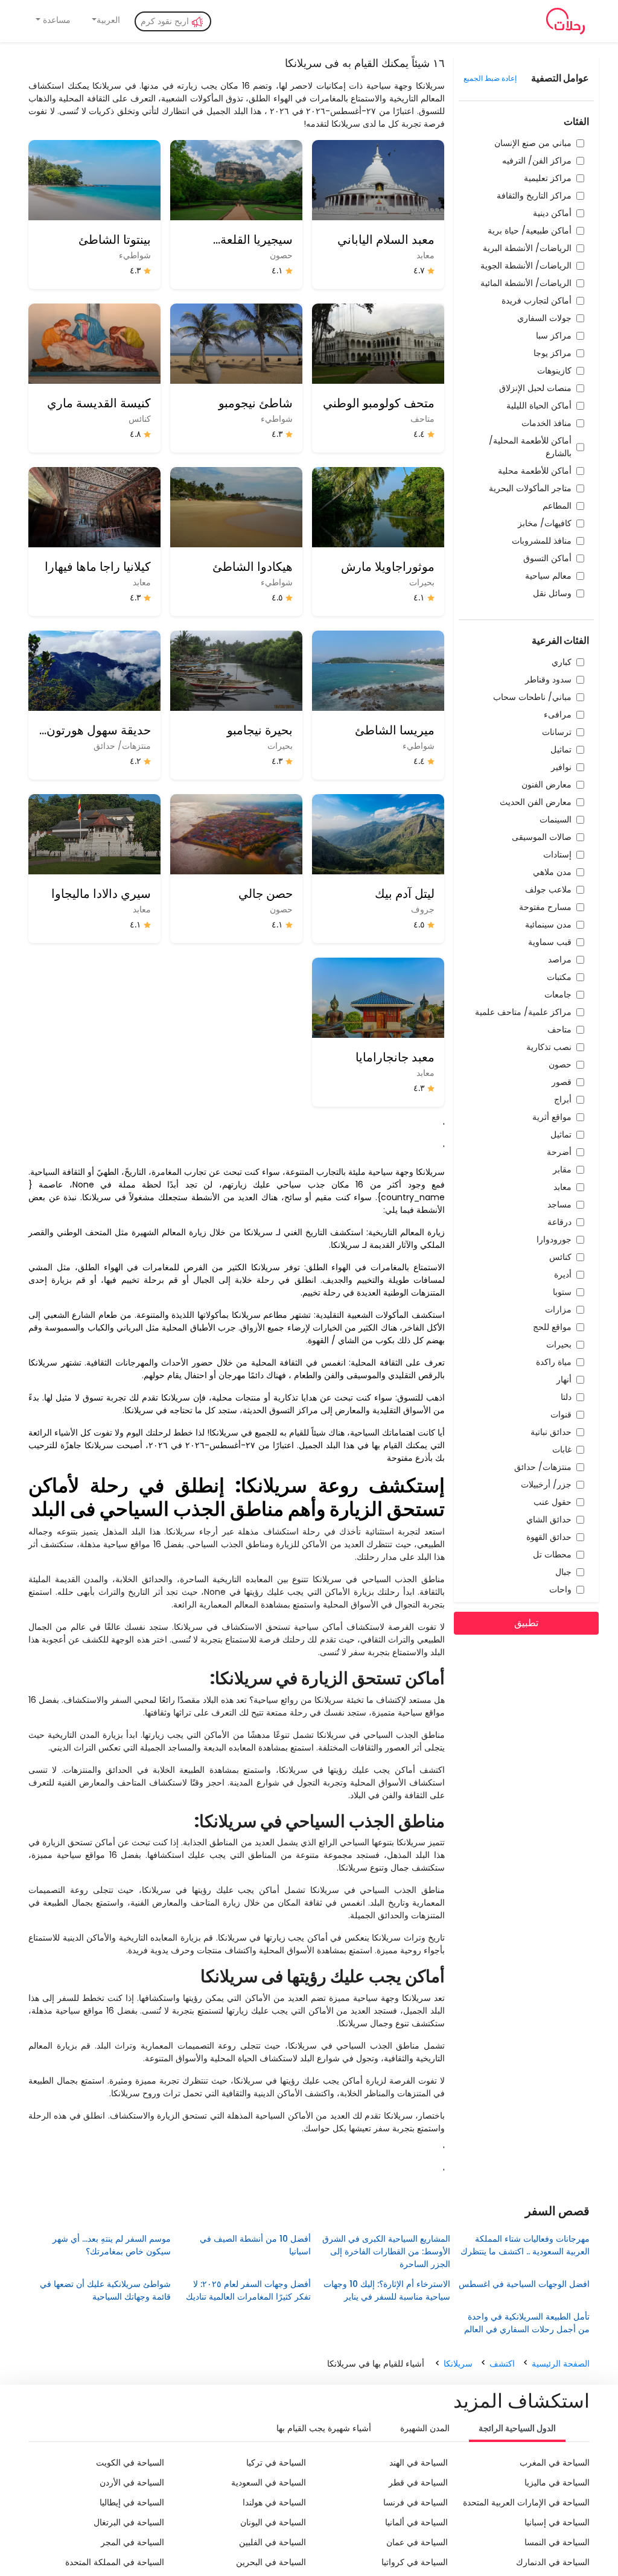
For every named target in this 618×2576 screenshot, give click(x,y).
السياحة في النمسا (557, 2542)
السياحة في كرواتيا (415, 2562)
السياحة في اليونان (273, 2522)
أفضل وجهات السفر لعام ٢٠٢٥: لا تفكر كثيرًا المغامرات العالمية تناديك (248, 2290)
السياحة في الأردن (132, 2482)
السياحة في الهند (419, 2463)
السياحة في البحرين (271, 2562)
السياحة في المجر (132, 2542)
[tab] (517, 2429)
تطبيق (526, 1623)
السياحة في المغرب (555, 2463)
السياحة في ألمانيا (416, 2522)
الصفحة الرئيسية (561, 2364)
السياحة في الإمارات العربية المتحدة (526, 2502)
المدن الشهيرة (425, 2428)
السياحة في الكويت (130, 2463)
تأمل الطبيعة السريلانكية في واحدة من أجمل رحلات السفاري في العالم (524, 2323)
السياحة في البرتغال (129, 2522)
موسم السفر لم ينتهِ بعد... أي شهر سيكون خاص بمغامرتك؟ (112, 2245)
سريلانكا (458, 2364)
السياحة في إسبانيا (557, 2522)
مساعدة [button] (56, 20)
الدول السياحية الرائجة (517, 2428)
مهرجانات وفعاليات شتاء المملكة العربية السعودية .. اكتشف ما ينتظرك (525, 2245)
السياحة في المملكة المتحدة (115, 2562)
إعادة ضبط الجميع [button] (490, 78)
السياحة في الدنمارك (553, 2562)
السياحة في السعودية (269, 2482)
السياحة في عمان (417, 2542)
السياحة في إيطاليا (132, 2502)
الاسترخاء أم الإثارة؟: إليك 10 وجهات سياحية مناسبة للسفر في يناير (387, 2290)
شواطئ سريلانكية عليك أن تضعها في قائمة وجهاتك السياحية (105, 2290)
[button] (105, 20)
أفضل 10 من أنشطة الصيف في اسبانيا (255, 2245)
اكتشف (502, 2364)
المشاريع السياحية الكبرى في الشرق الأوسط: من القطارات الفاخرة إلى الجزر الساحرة (386, 2251)
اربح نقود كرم (166, 21)
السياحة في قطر (418, 2482)
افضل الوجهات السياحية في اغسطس (524, 2284)
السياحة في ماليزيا (557, 2482)
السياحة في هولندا (274, 2502)
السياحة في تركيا (276, 2463)
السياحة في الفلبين (272, 2542)
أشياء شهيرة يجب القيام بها (324, 2428)
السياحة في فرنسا (416, 2502)
